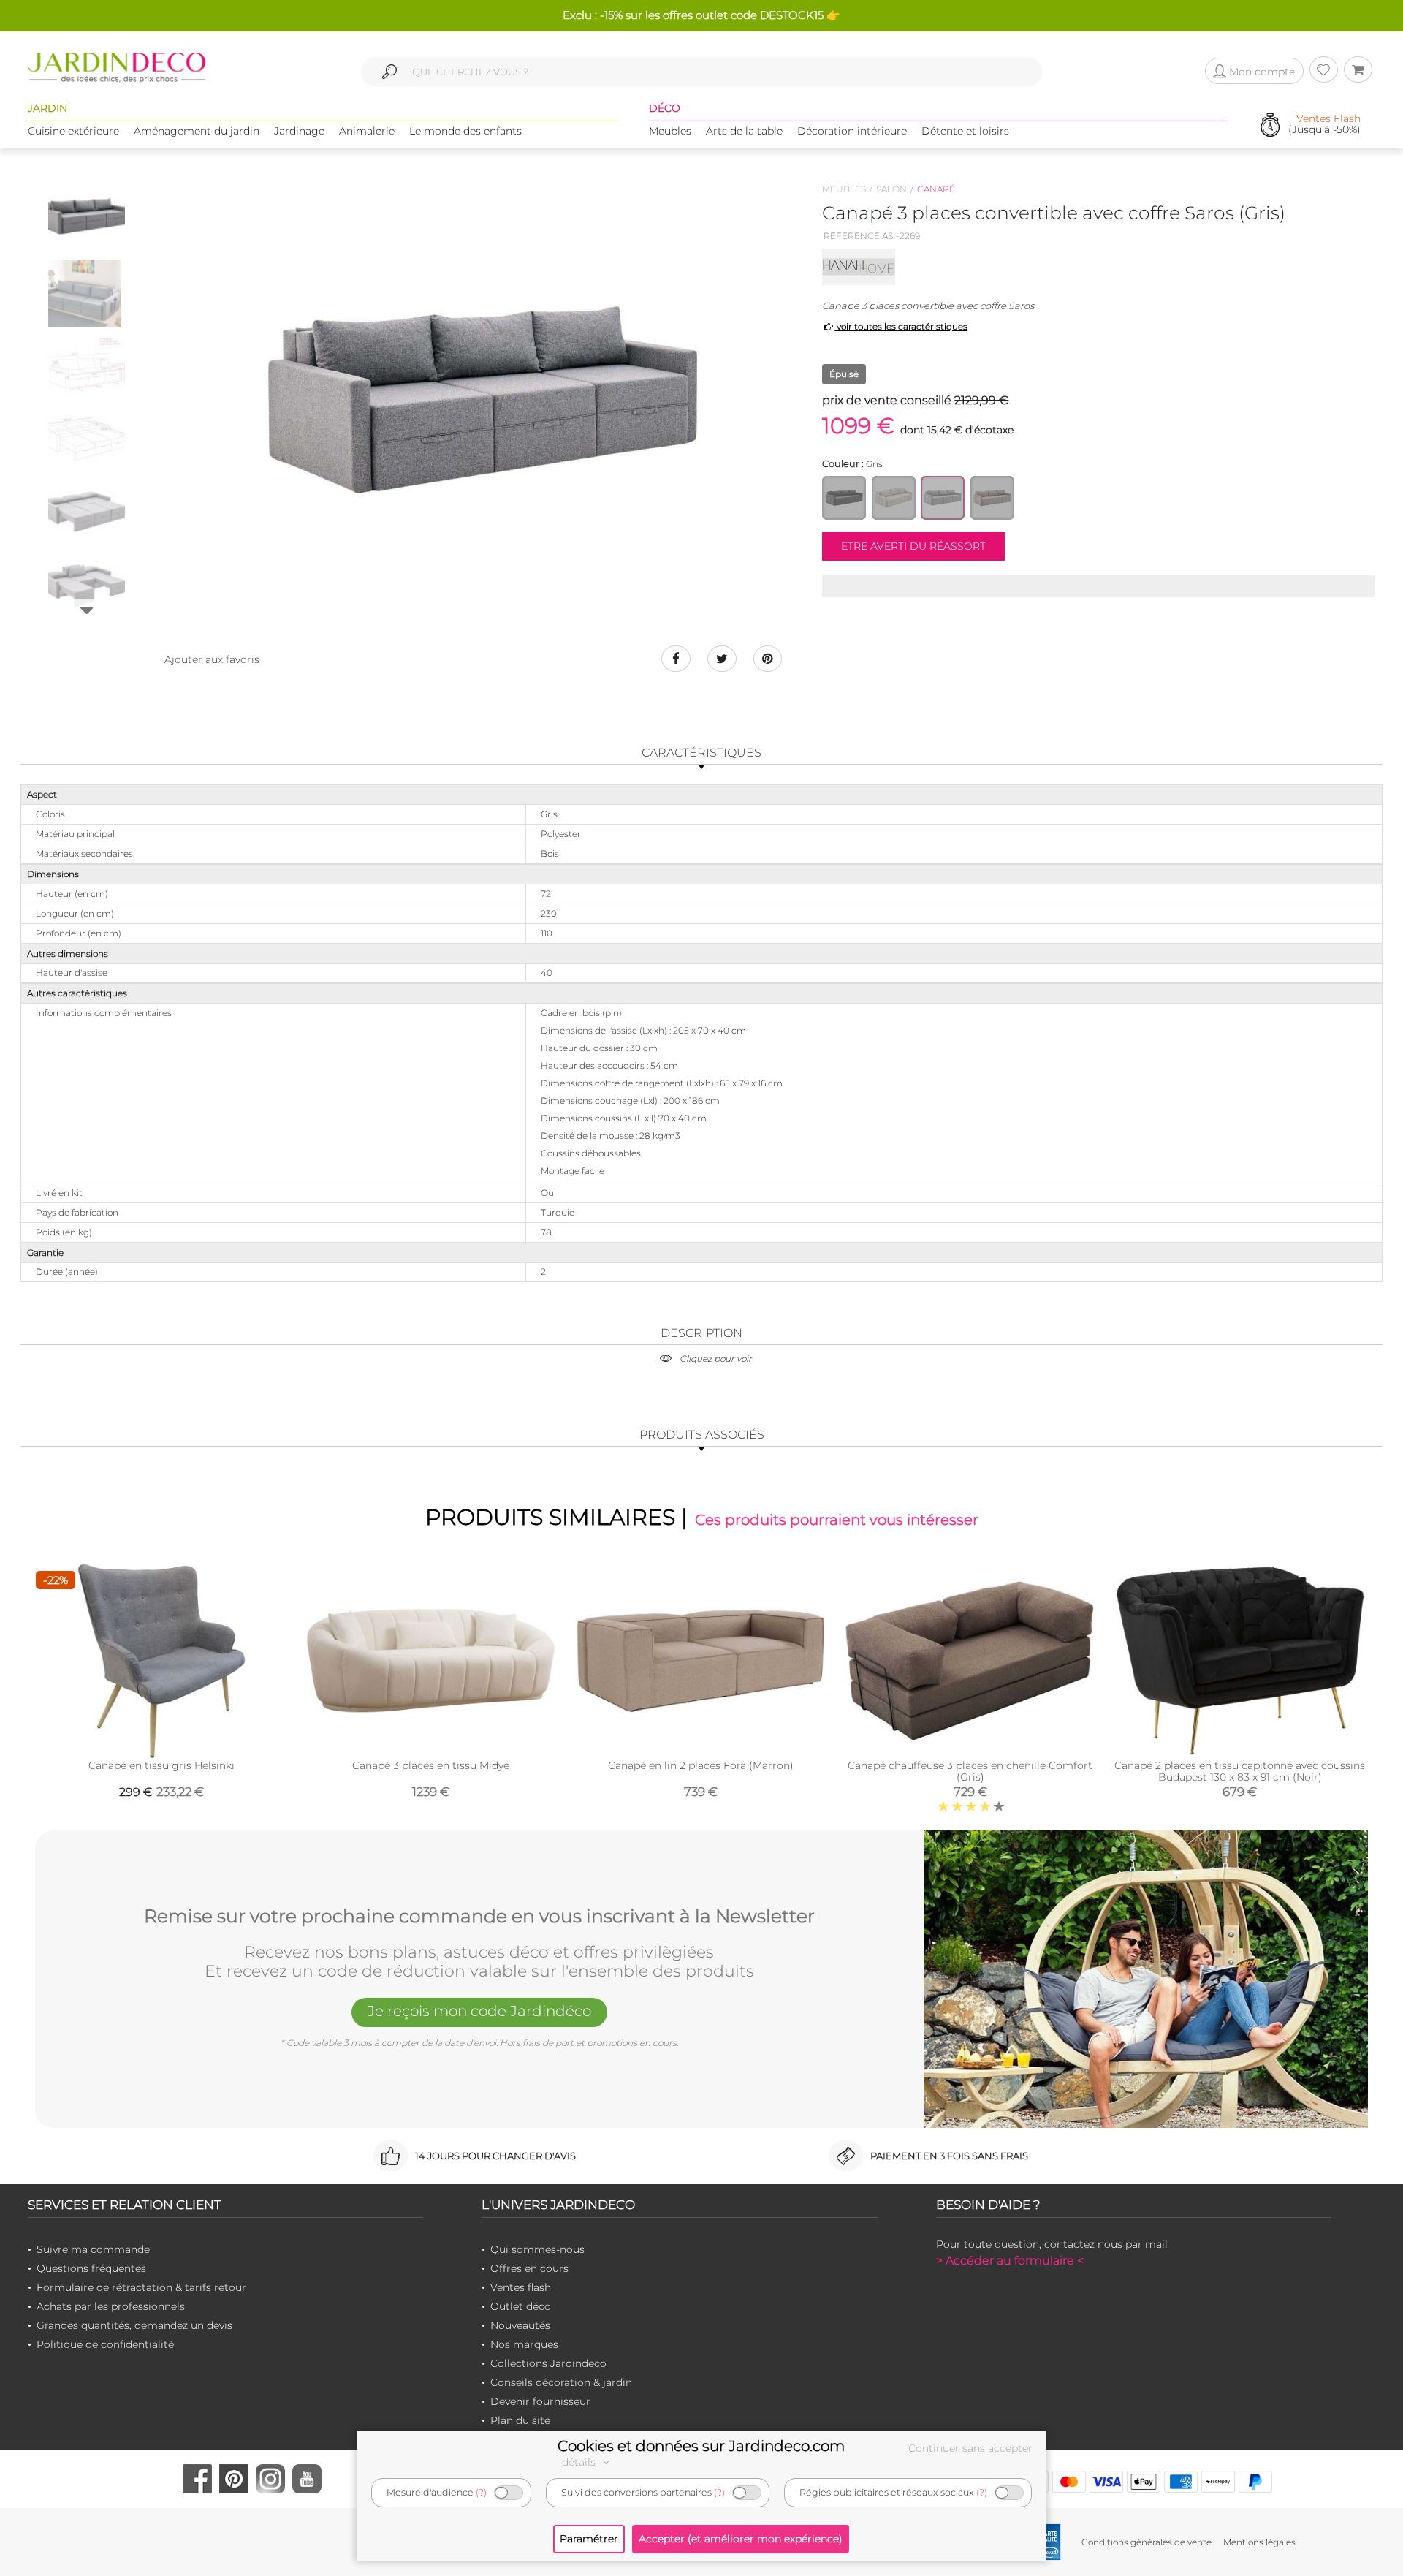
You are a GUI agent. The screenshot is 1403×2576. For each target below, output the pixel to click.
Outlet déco (521, 2306)
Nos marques (524, 2344)
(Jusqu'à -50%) (1324, 125)
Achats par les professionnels (111, 2306)
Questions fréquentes (91, 2268)
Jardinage (299, 131)
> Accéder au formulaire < (1010, 2261)
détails (580, 2462)
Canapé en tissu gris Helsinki (161, 1765)
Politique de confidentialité (105, 2344)
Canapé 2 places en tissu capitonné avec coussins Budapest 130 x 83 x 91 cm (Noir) (1240, 1771)
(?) (481, 2492)
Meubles (670, 131)
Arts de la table (744, 131)
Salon (891, 189)
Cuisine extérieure (73, 131)
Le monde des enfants (465, 131)
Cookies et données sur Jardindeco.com (701, 2446)
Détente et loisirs (965, 131)
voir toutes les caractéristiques (901, 326)
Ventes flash (521, 2287)
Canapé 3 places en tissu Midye (431, 1765)
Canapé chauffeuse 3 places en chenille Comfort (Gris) (970, 1771)
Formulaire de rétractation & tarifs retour (141, 2287)
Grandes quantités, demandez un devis (134, 2325)
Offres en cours (529, 2268)
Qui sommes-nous (537, 2249)
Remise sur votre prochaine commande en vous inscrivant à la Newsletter (479, 1917)
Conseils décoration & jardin (561, 2382)
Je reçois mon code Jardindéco (479, 2011)
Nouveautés (520, 2325)
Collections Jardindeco (548, 2363)
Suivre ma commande (93, 2249)
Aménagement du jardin (197, 131)
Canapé (936, 189)
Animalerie (367, 131)
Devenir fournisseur (540, 2401)
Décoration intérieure (852, 131)
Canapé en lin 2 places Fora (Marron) (701, 1765)
